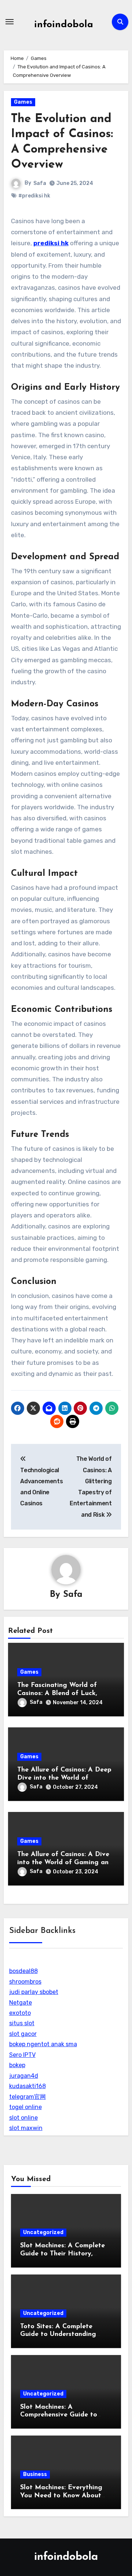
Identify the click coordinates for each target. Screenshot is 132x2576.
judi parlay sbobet (34, 1992)
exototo (20, 2013)
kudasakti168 (27, 2086)
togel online (25, 2107)
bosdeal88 (23, 1971)
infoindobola (64, 25)
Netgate (21, 2003)
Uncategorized (43, 2232)
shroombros (25, 1982)
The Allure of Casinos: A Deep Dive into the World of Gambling (64, 1778)
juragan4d (24, 2076)
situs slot (22, 2023)
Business (35, 2474)
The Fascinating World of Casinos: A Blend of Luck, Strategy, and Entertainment (63, 1693)
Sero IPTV (22, 2055)
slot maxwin (26, 2128)
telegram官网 (27, 2097)
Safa (40, 183)
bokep (17, 2065)
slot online (23, 2118)
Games (23, 102)
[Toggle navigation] (10, 22)
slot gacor (23, 2034)
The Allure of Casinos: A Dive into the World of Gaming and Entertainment (65, 1863)
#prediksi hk (34, 196)
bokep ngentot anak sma (43, 2044)
